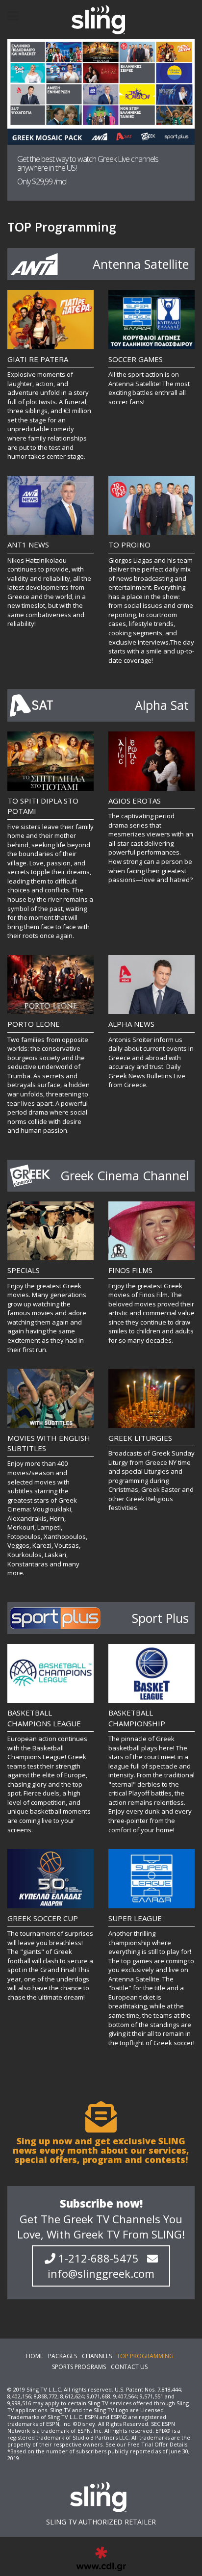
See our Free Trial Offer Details (146, 2444)
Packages (63, 2356)
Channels (97, 2356)
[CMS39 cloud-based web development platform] (101, 20)
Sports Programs (79, 2367)
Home (35, 2356)
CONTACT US (129, 2367)
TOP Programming (145, 2356)
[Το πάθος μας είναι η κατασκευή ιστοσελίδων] (101, 2559)
